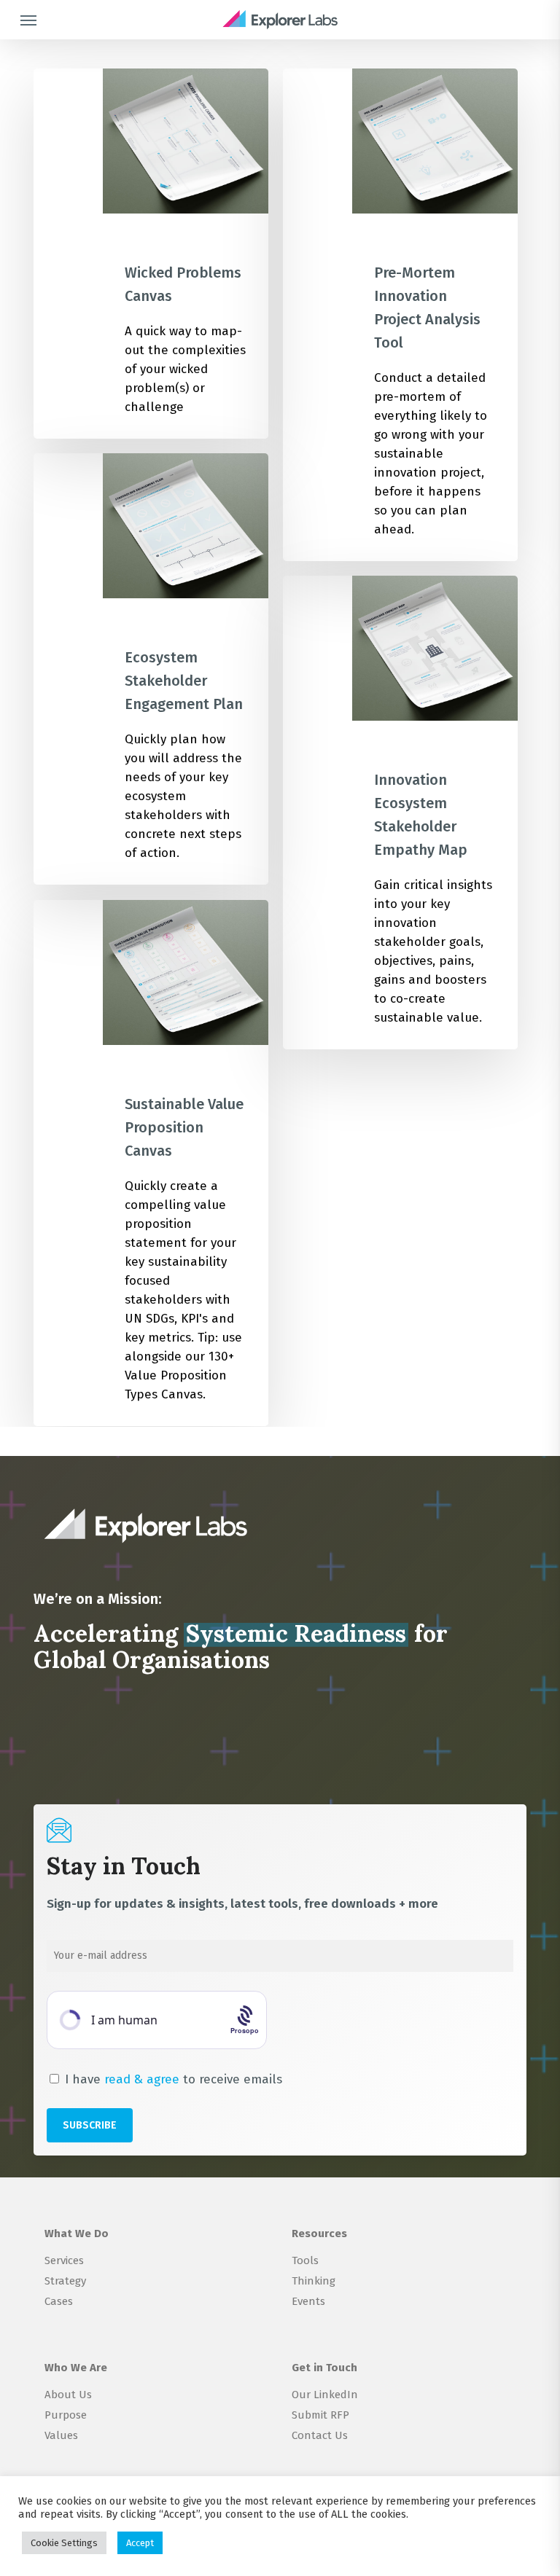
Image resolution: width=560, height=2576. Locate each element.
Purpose (66, 2415)
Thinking (314, 2281)
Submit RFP (320, 2415)
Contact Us (320, 2435)
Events (308, 2301)
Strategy (65, 2281)
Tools (305, 2260)
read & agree (142, 2079)
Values (61, 2435)
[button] (28, 20)
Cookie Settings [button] (64, 2543)
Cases (59, 2301)
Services (64, 2260)
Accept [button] (140, 2543)
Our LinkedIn (325, 2395)
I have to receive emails (172, 2079)
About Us (68, 2395)
